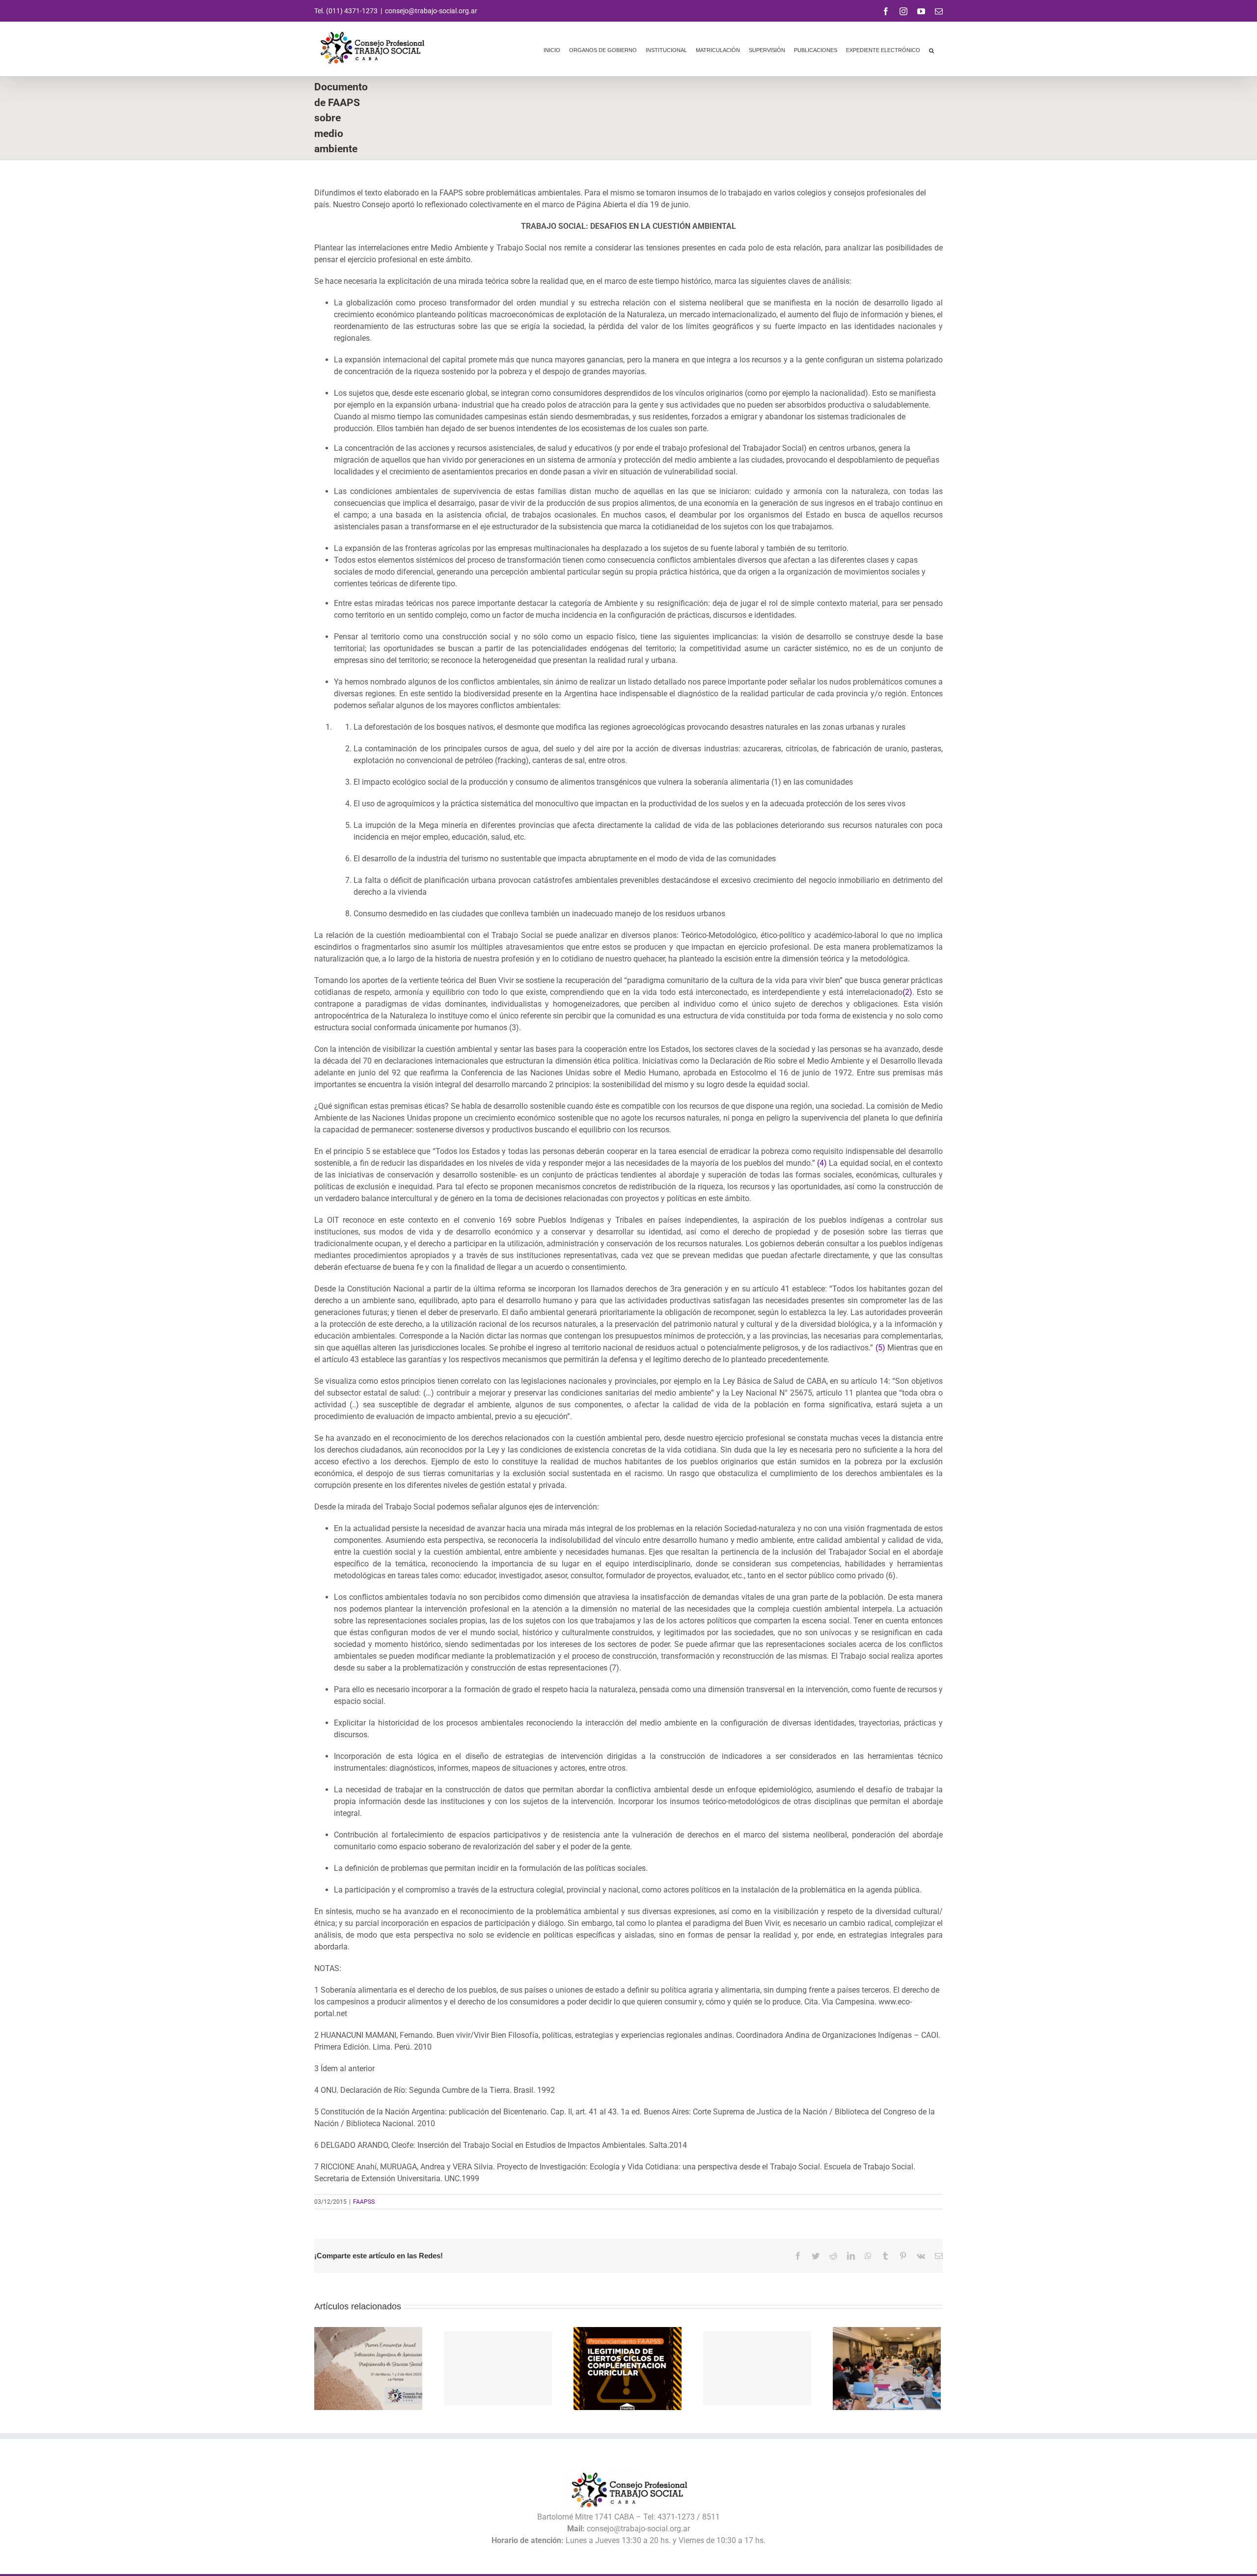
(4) (821, 1163)
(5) (879, 1348)
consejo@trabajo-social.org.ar (431, 11)
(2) (907, 992)
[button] (931, 49)
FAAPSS (364, 2202)
